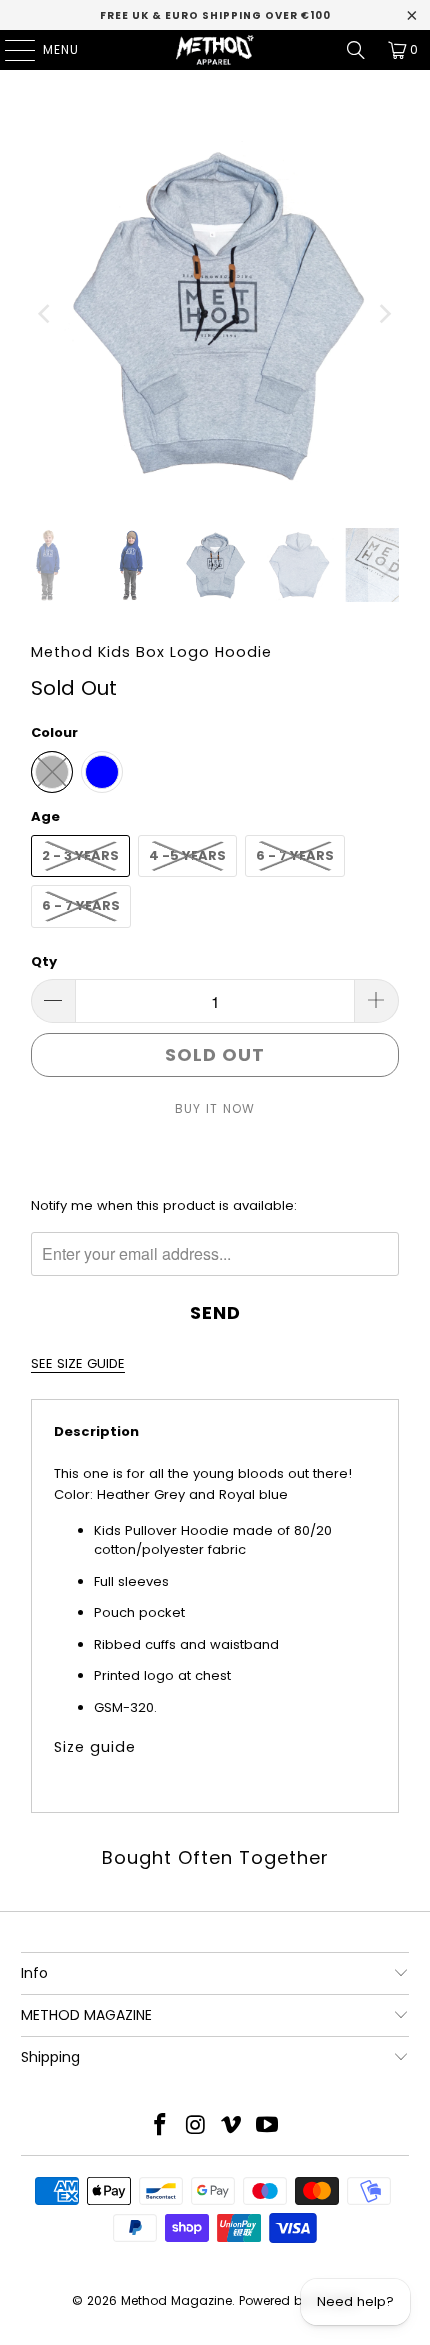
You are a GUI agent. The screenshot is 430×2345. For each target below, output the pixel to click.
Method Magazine (176, 2300)
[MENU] (10, 50)
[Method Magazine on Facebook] (161, 2126)
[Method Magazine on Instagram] (196, 2126)
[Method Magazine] (215, 50)
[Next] (384, 314)
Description (96, 1431)
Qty (44, 961)
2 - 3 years (80, 855)
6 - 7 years (295, 855)
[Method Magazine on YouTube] (268, 2126)
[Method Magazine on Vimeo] (232, 2126)
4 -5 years (187, 855)
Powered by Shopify (299, 2300)
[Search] (356, 50)
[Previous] (46, 314)
